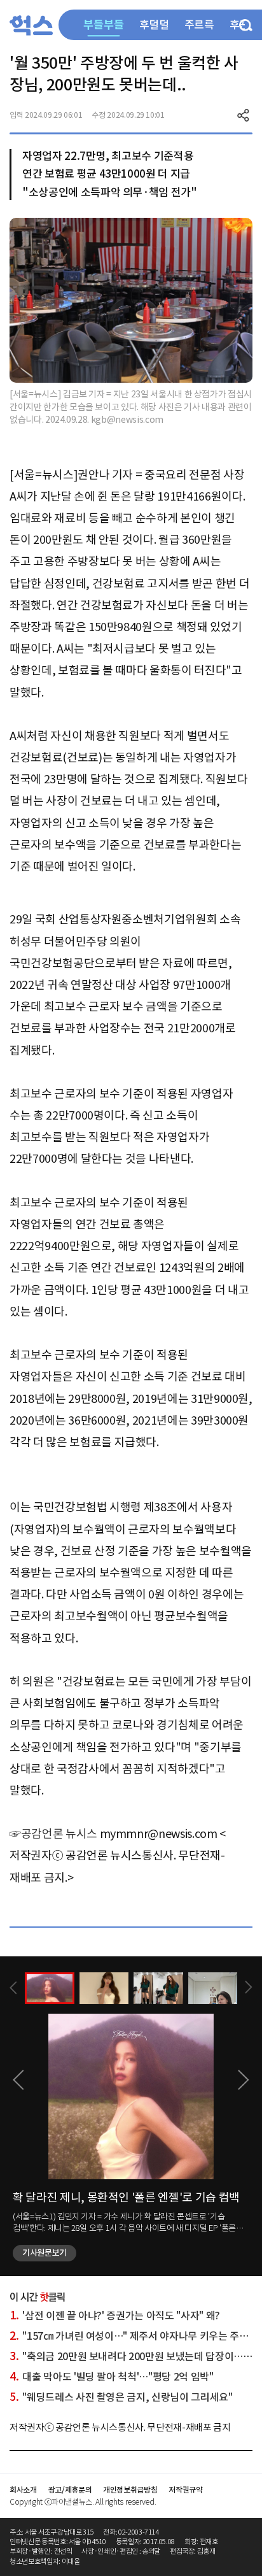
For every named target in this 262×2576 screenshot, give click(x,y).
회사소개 (23, 2490)
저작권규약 (185, 2490)
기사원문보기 (45, 2253)
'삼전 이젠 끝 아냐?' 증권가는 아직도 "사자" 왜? (115, 2316)
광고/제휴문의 (70, 2490)
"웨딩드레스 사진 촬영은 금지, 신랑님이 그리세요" (121, 2397)
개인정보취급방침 (130, 2490)
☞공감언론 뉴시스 (53, 1834)
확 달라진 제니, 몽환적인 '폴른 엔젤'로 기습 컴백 (126, 2197)
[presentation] (13, 1988)
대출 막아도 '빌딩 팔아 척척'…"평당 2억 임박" (112, 2377)
